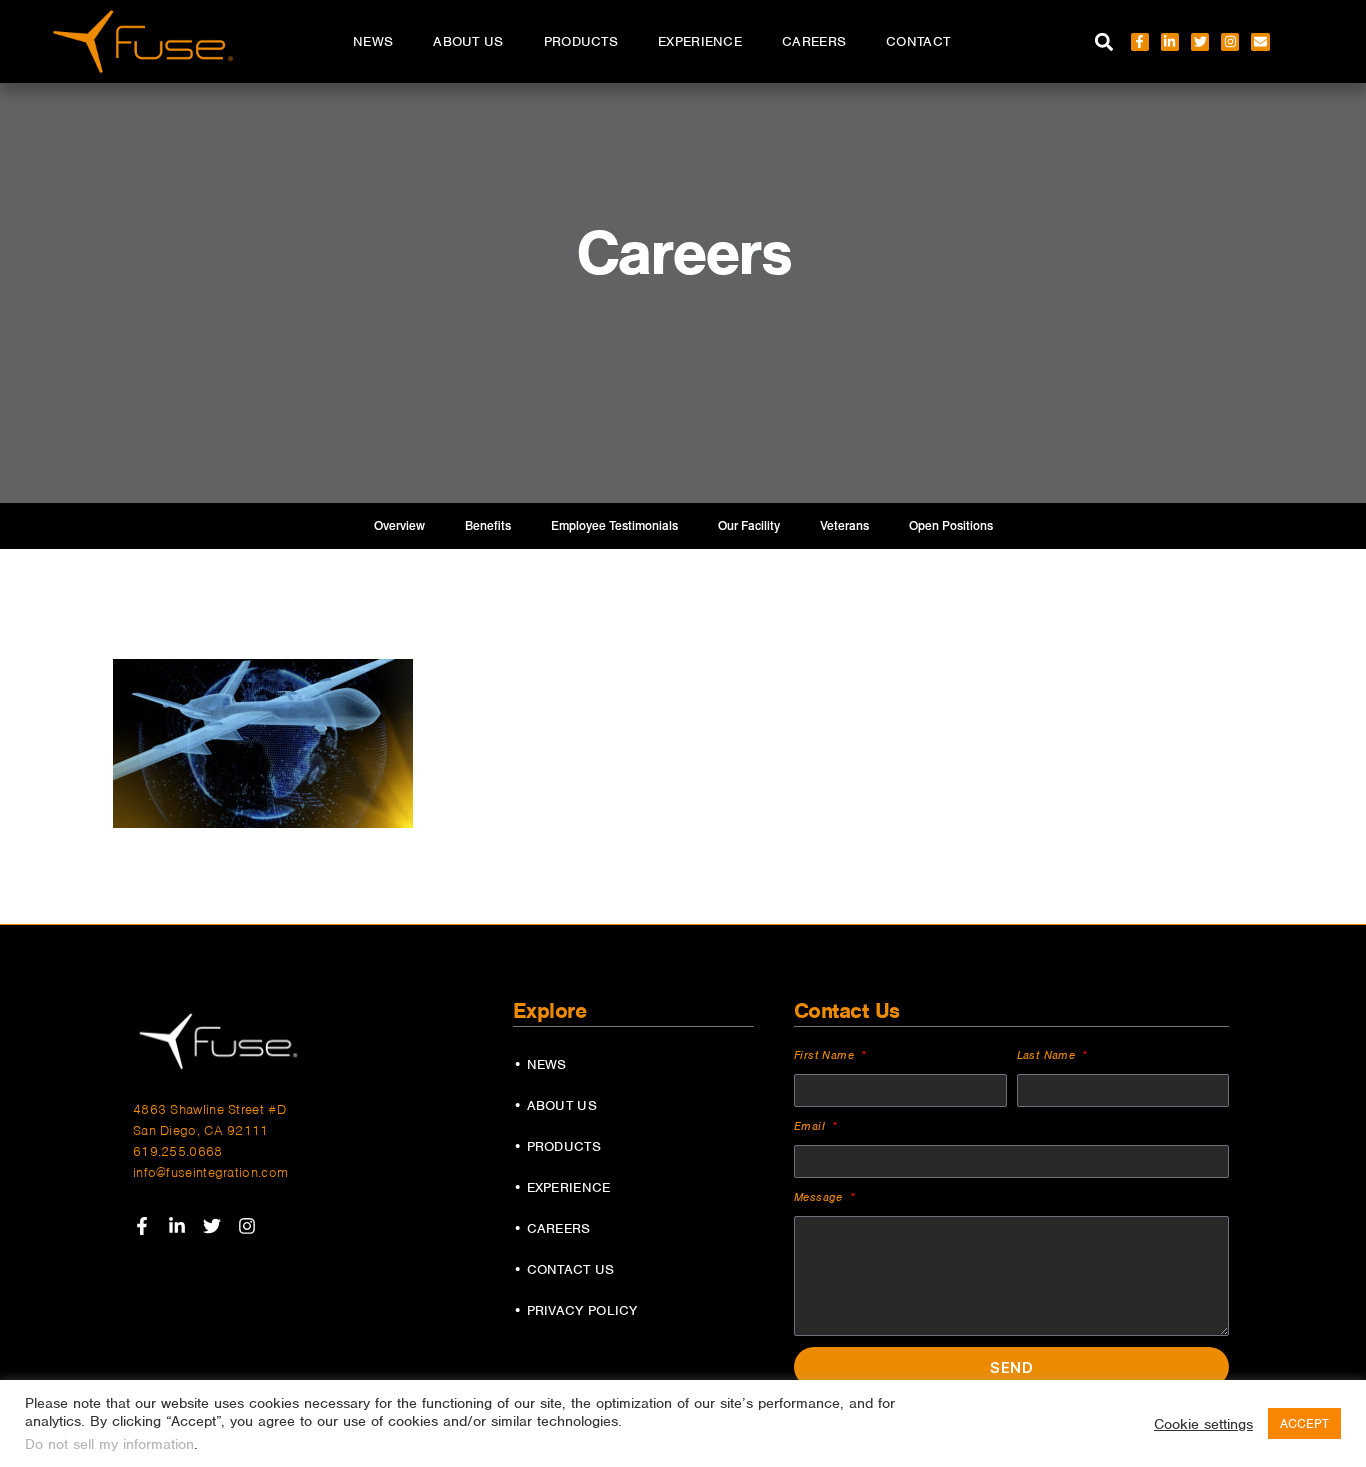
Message (820, 1197)
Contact (918, 41)
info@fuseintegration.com (210, 1172)
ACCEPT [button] (1304, 1423)
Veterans (844, 526)
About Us (468, 41)
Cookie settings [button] (1203, 1424)
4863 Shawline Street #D (209, 1109)
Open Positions (951, 526)
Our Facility (749, 526)
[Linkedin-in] (1170, 42)
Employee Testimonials (614, 526)
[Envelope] (1260, 42)
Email (811, 1126)
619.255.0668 (178, 1151)
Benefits (488, 526)
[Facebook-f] (1140, 42)
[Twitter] (1200, 42)
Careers (814, 41)
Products (581, 41)
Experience (700, 41)
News (373, 41)
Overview (399, 526)
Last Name (1048, 1055)
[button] (1104, 41)
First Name (826, 1055)
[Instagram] (1230, 42)
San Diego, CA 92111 (201, 1130)
